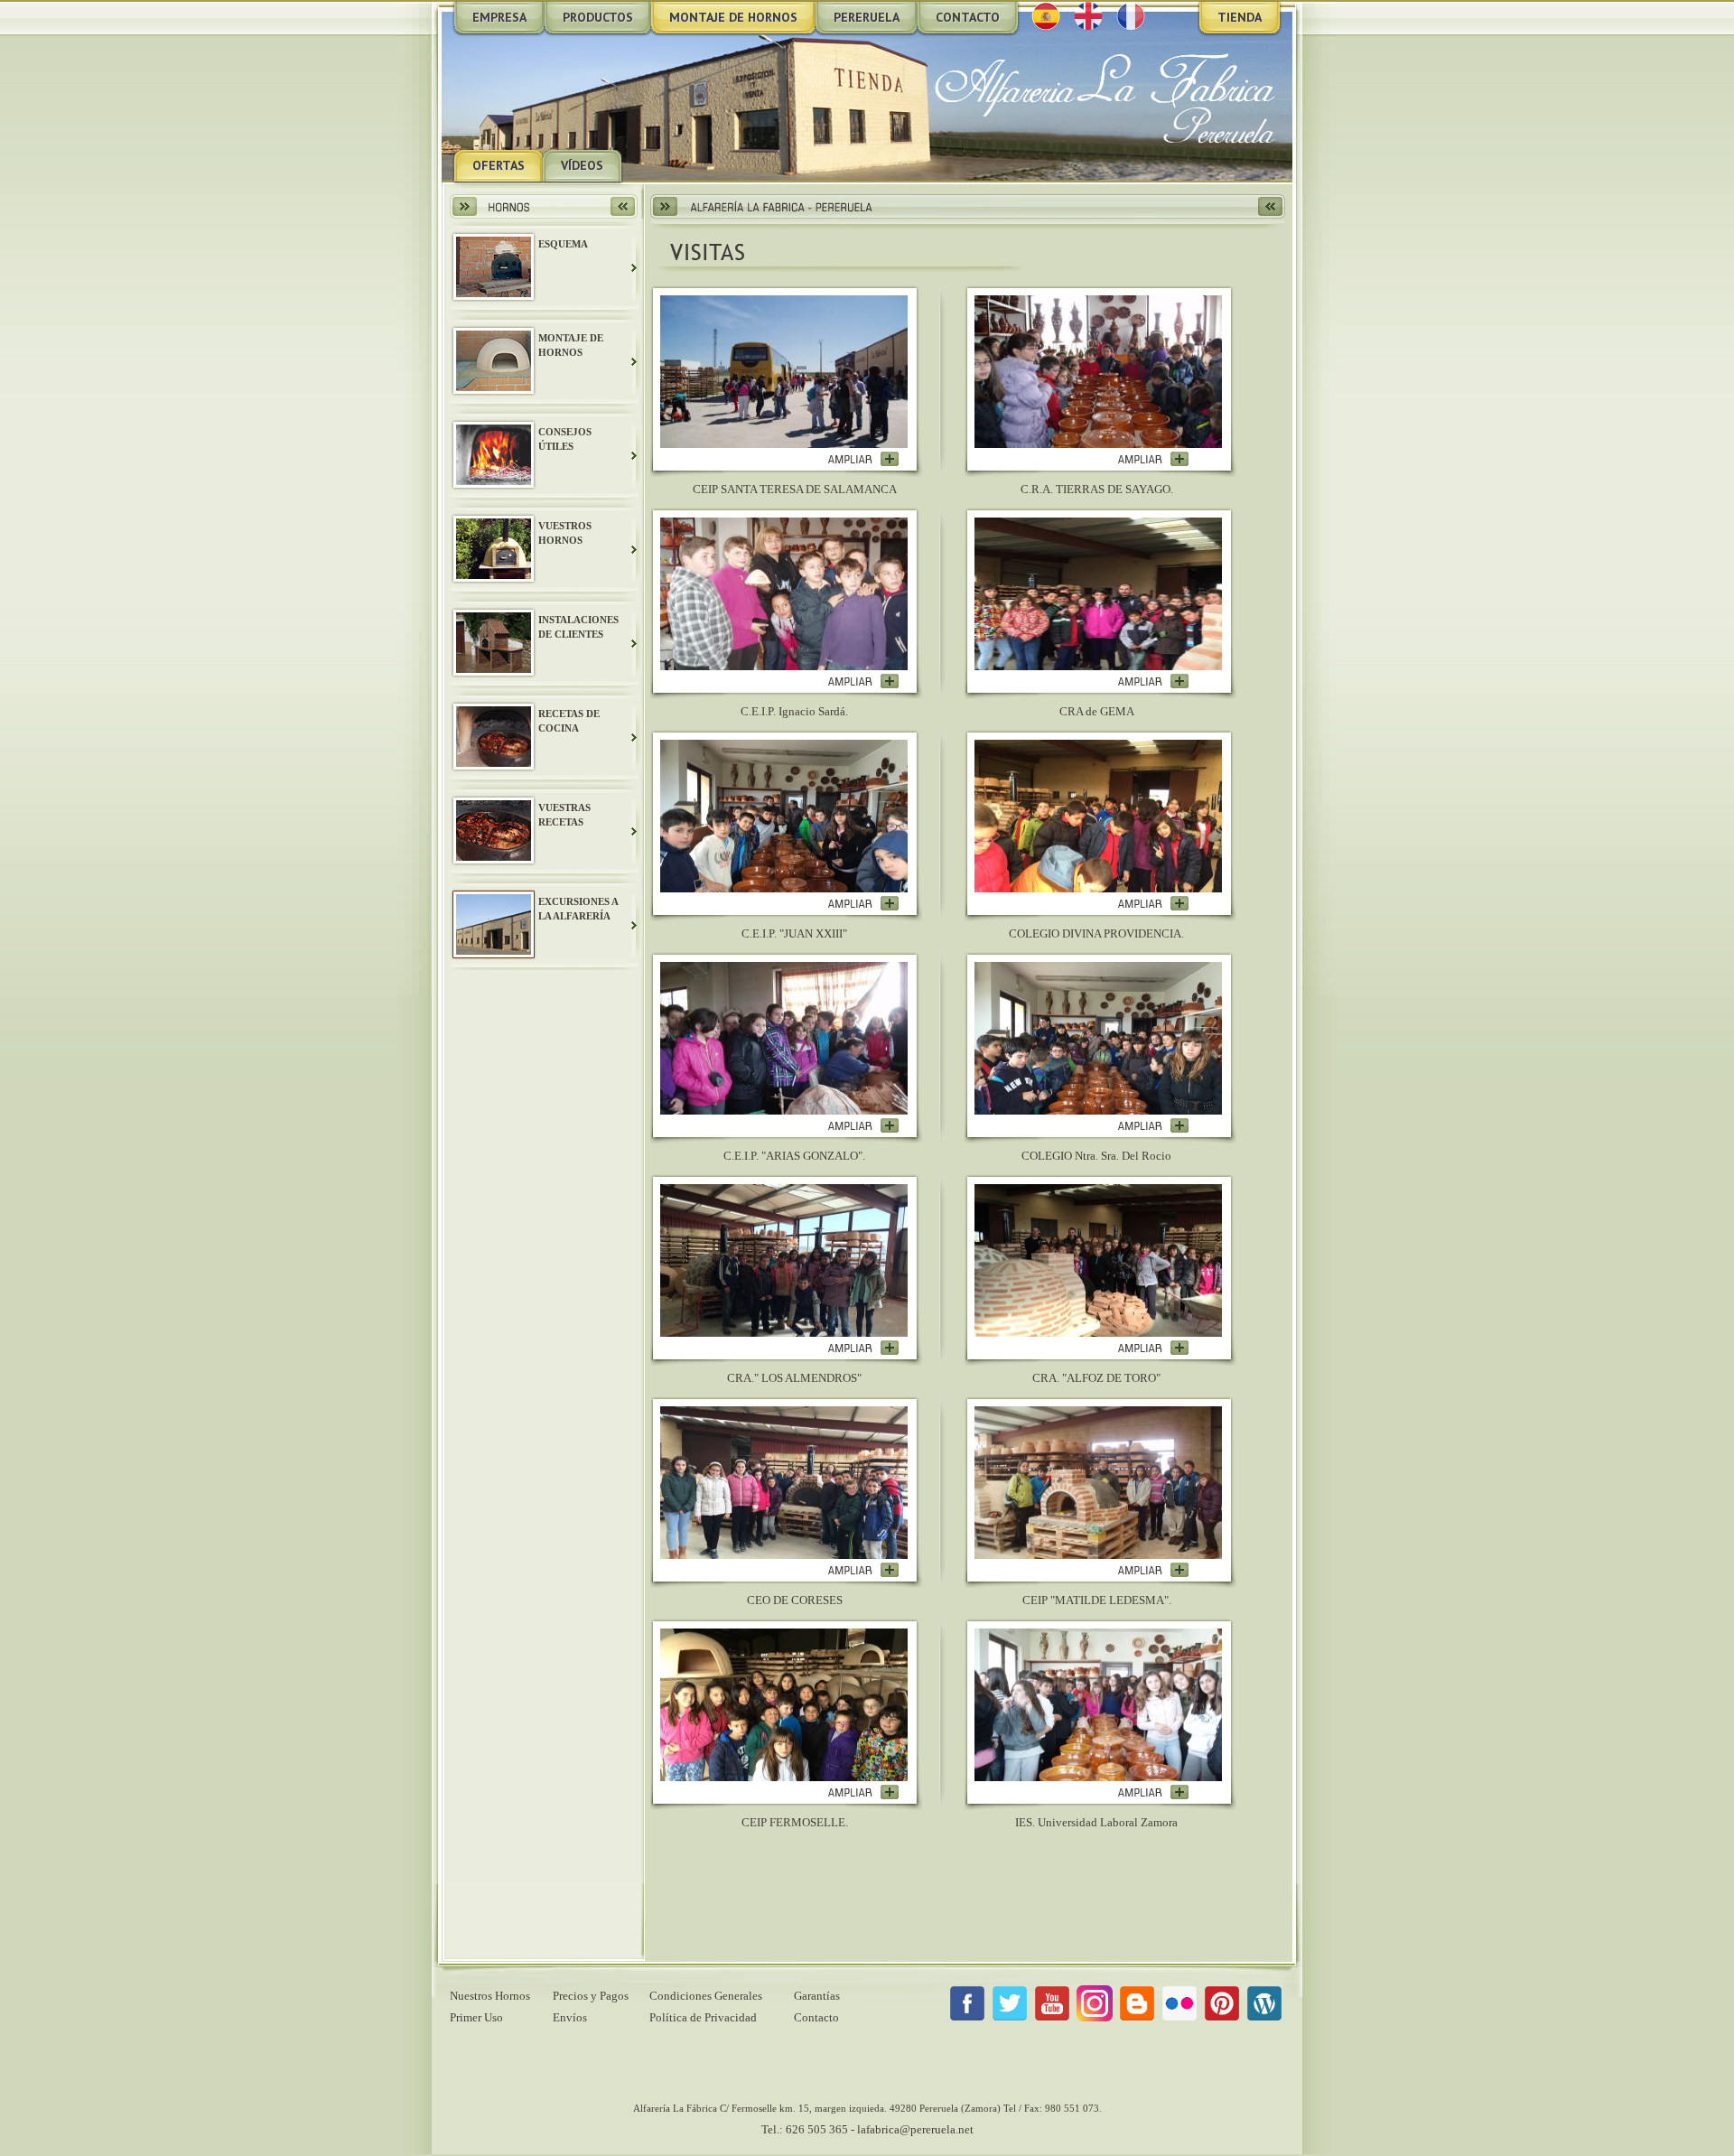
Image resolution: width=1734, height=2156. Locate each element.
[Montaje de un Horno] (494, 387)
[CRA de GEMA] (1153, 685)
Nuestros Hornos (490, 1996)
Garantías (817, 1996)
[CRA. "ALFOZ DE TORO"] (1153, 1352)
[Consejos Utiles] (494, 481)
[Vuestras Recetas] (494, 859)
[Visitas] (494, 951)
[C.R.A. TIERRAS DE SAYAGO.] (1153, 463)
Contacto (816, 2017)
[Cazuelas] (494, 575)
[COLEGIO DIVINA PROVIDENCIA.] (1153, 907)
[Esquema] (494, 293)
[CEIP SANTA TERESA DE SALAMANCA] (863, 463)
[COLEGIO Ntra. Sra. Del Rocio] (1153, 1129)
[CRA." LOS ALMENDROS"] (863, 1352)
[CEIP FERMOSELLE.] (863, 1796)
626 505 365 (817, 2129)
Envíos (570, 2017)
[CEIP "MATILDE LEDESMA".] (1153, 1574)
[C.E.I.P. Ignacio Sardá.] (863, 685)
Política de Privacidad (703, 2017)
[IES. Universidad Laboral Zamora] (1153, 1796)
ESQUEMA (563, 244)
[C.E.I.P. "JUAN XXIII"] (863, 907)
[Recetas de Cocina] (494, 763)
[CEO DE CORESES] (863, 1574)
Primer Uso (476, 2017)
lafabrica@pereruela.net (915, 2129)
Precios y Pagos (591, 1996)
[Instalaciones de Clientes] (494, 669)
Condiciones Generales (706, 1996)
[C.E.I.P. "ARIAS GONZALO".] (863, 1129)
